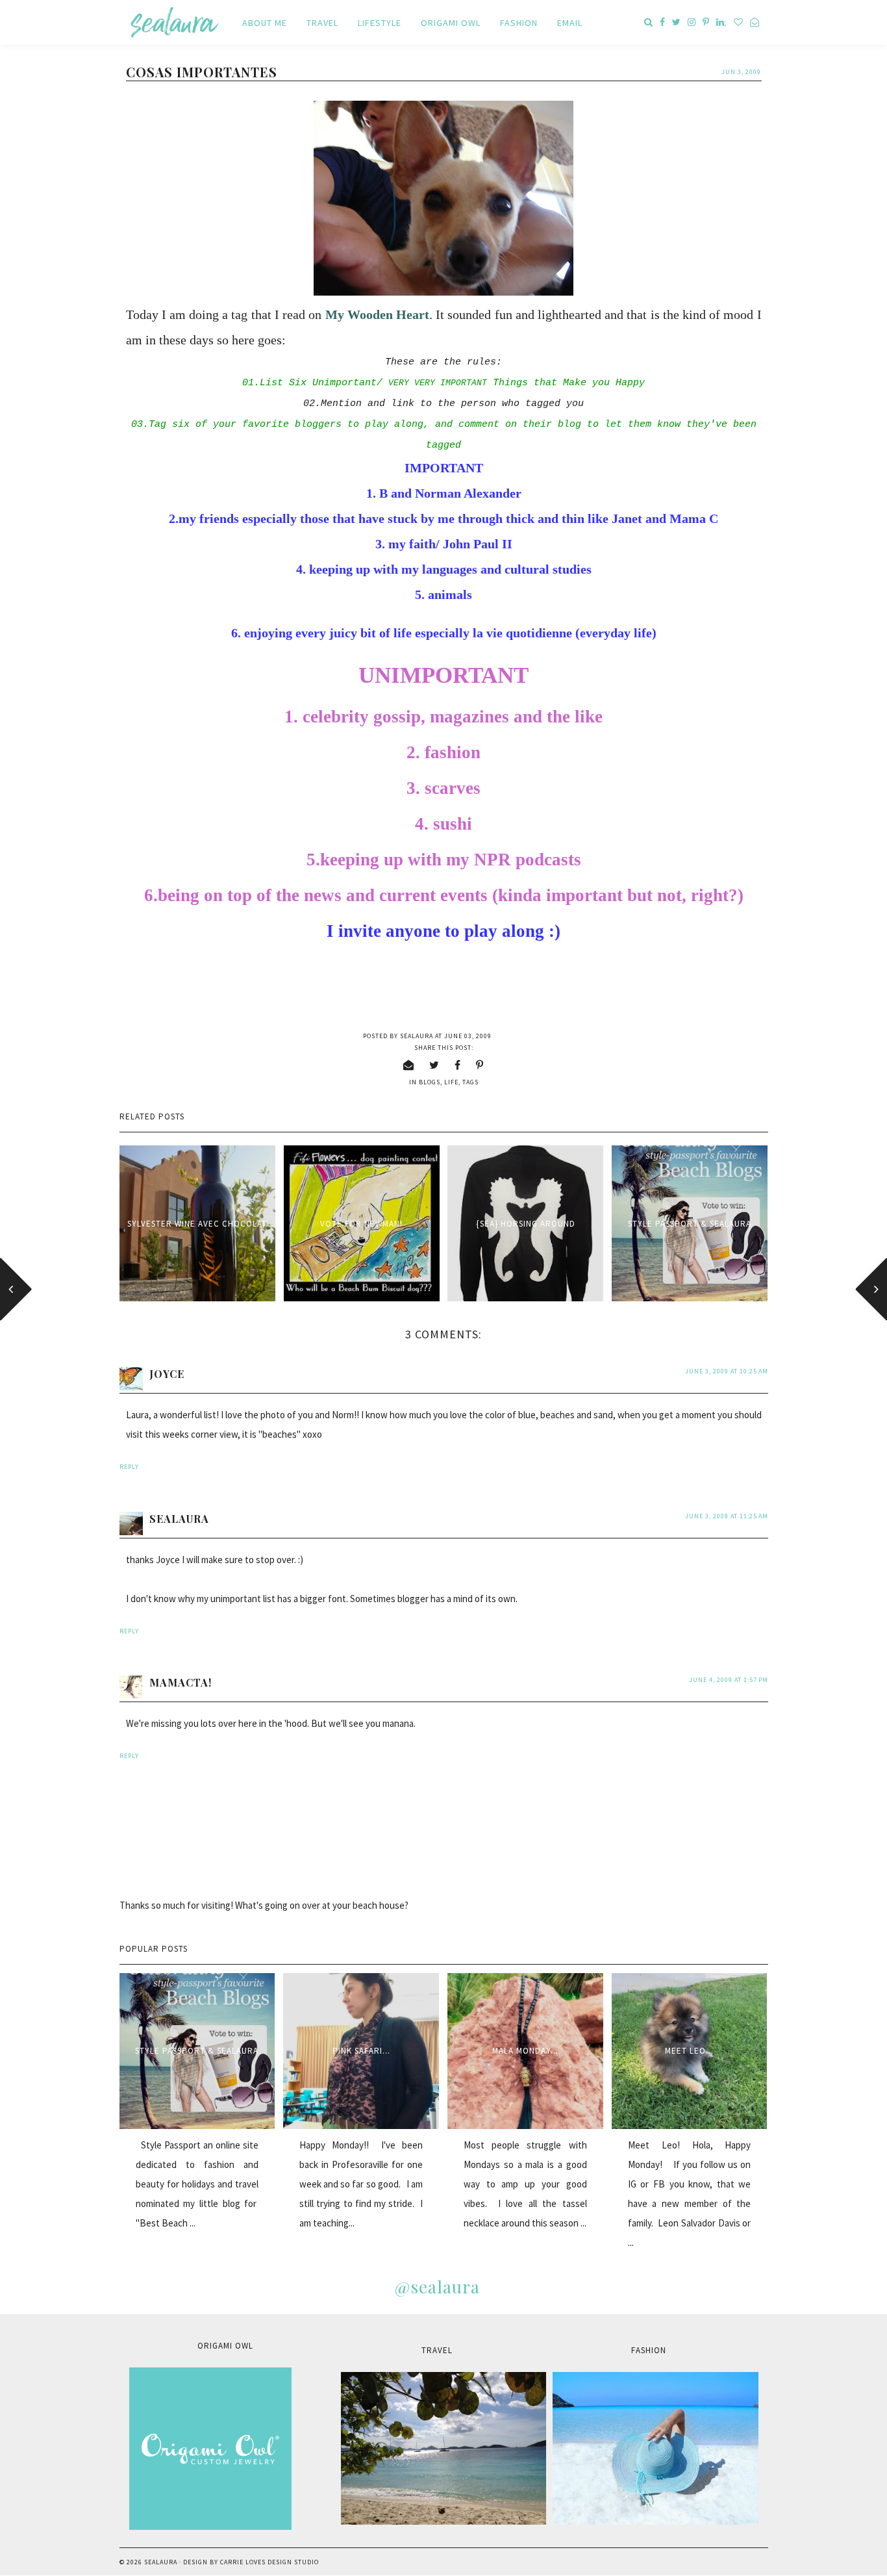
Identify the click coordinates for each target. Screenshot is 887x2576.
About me (265, 23)
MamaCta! (181, 1682)
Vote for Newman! (361, 1224)
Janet (627, 519)
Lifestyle (380, 23)
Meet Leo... (689, 2051)
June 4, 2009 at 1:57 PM (729, 1680)
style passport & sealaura (690, 1224)
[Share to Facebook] (458, 1065)
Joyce (167, 1374)
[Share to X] (434, 1065)
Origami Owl (451, 23)
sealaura (179, 1519)
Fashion (519, 23)
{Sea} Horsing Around (526, 1224)
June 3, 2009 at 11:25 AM (727, 1516)
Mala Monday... (525, 2051)
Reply (129, 1467)
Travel (322, 23)
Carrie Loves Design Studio (269, 2562)
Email (570, 23)
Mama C (694, 519)
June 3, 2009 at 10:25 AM (727, 1371)
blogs (430, 1082)
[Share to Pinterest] (480, 1065)
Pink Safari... (361, 2051)
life (451, 1082)
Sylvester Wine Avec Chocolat (197, 1224)
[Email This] (409, 1065)
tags (470, 1082)
